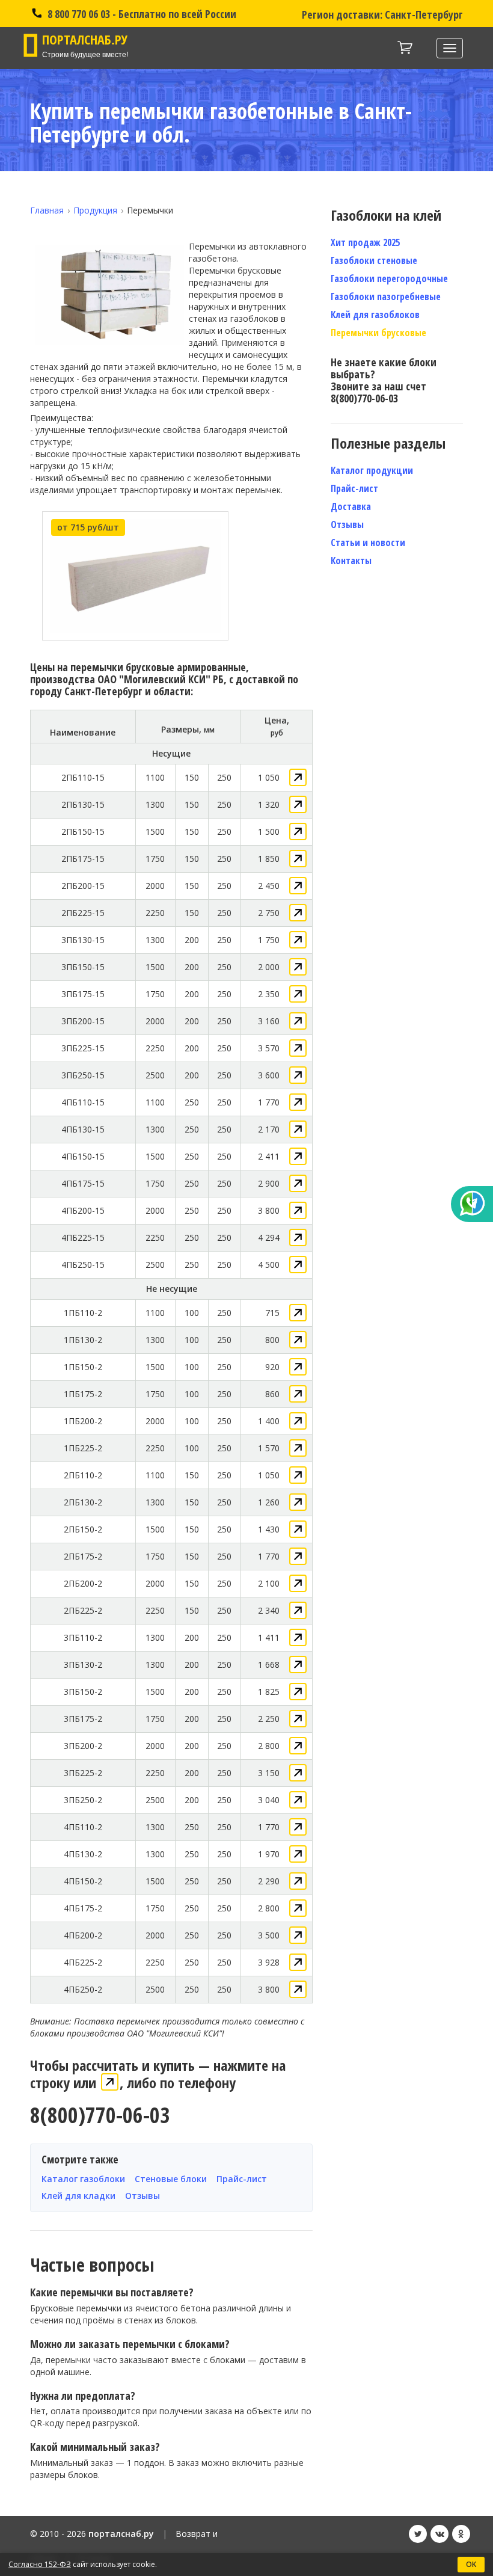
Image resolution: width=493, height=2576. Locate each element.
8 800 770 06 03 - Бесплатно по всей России (141, 14)
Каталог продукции (372, 470)
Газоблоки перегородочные (389, 278)
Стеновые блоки (171, 2179)
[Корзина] (405, 48)
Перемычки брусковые (378, 333)
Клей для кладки (78, 2196)
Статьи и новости (368, 543)
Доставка (351, 506)
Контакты (351, 561)
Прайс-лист (242, 2179)
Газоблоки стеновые (374, 260)
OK (471, 2564)
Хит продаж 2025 (365, 242)
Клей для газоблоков (375, 315)
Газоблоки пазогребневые (386, 297)
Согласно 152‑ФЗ (40, 2564)
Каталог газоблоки (83, 2179)
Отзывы (142, 2196)
